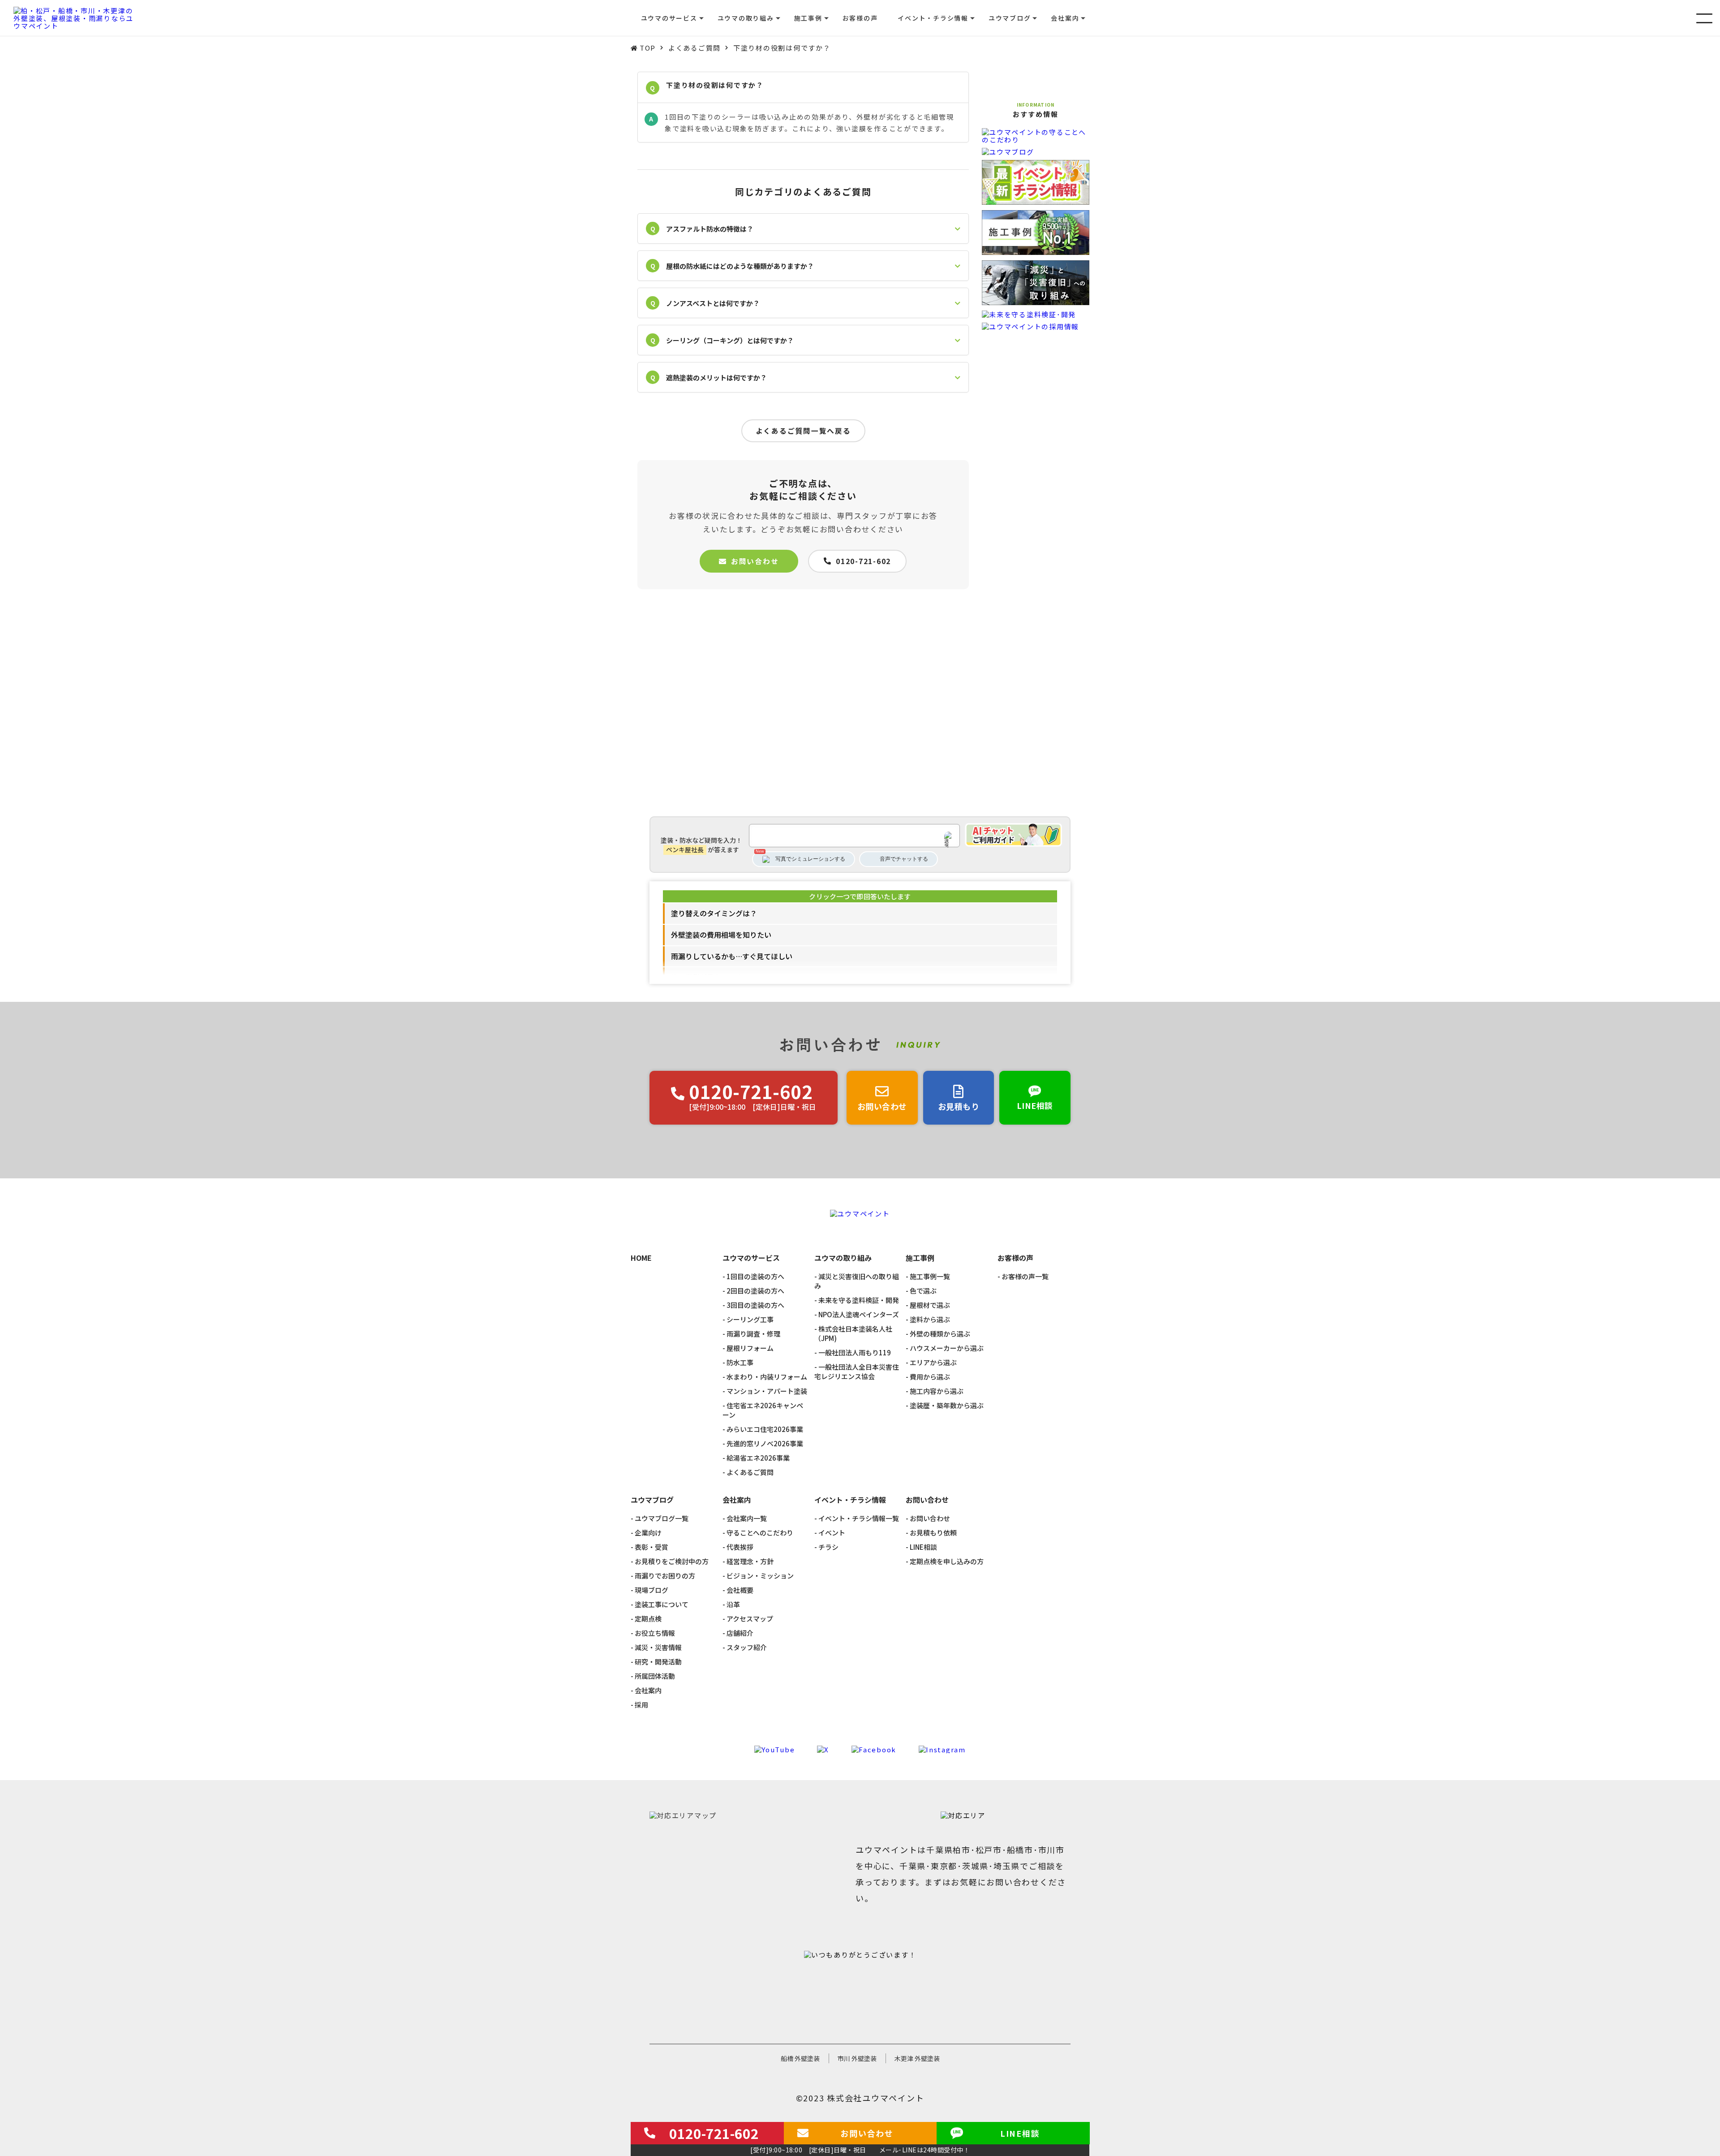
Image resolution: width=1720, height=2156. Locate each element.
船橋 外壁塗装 (800, 2058)
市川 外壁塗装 (857, 2058)
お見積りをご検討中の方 (672, 1561)
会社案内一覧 (747, 1518)
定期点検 (648, 1619)
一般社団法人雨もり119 (855, 1352)
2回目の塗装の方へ (755, 1291)
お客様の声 (860, 18)
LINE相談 (923, 1547)
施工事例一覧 (930, 1276)
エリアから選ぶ (933, 1362)
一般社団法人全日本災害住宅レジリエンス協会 (857, 1371)
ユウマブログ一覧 (662, 1518)
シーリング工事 (750, 1319)
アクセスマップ (750, 1619)
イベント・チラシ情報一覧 (859, 1518)
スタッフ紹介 (747, 1647)
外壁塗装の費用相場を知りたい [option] (721, 935)
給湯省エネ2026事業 (758, 1458)
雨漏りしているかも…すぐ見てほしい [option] (732, 956)
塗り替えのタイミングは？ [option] (714, 913)
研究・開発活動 (658, 1662)
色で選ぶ (923, 1291)
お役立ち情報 (655, 1633)
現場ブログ (651, 1590)
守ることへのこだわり (760, 1533)
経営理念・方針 (750, 1561)
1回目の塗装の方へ (755, 1276)
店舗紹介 (740, 1633)
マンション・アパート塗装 (767, 1391)
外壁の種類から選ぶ (940, 1334)
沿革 (733, 1604)
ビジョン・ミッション (760, 1576)
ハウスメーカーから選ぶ (947, 1348)
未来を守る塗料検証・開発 (859, 1300)
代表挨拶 (740, 1547)
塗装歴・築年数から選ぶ (947, 1405)
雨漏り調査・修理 (753, 1334)
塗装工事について (662, 1604)
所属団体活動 (655, 1676)
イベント (832, 1533)
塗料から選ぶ (930, 1319)
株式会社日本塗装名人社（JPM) (853, 1333)
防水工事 (740, 1362)
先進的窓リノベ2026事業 (765, 1443)
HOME (641, 1258)
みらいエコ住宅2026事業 (765, 1429)
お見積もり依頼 (933, 1533)
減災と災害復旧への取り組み (857, 1281)
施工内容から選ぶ (937, 1391)
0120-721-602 (863, 561)
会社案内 (648, 1690)
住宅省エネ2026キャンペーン (763, 1410)
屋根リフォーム (750, 1348)
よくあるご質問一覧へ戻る (803, 431)
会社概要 (740, 1590)
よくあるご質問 (750, 1472)
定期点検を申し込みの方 (947, 1561)
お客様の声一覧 (1025, 1276)
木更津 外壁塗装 (917, 2058)
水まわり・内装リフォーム (767, 1377)
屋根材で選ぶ (930, 1305)
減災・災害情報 (658, 1647)
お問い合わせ (755, 561)
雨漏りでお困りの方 (665, 1576)
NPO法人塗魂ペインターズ (859, 1314)
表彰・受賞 (651, 1547)
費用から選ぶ (930, 1377)
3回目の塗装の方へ (755, 1305)
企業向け (648, 1533)
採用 (641, 1705)
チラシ (828, 1547)
